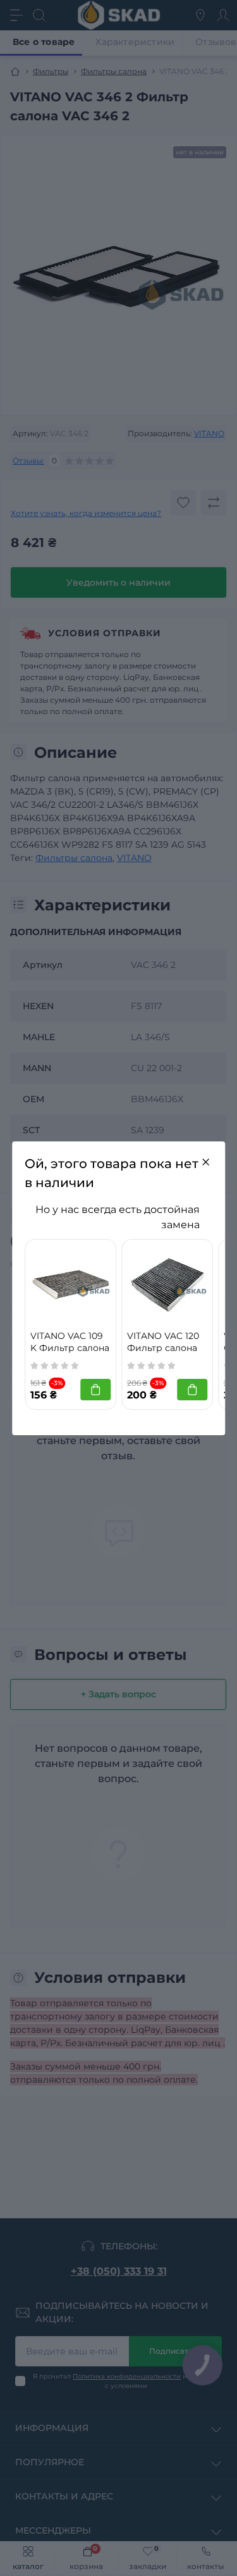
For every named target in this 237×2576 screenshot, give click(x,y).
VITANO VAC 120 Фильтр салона (163, 1342)
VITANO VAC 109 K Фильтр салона (70, 1342)
